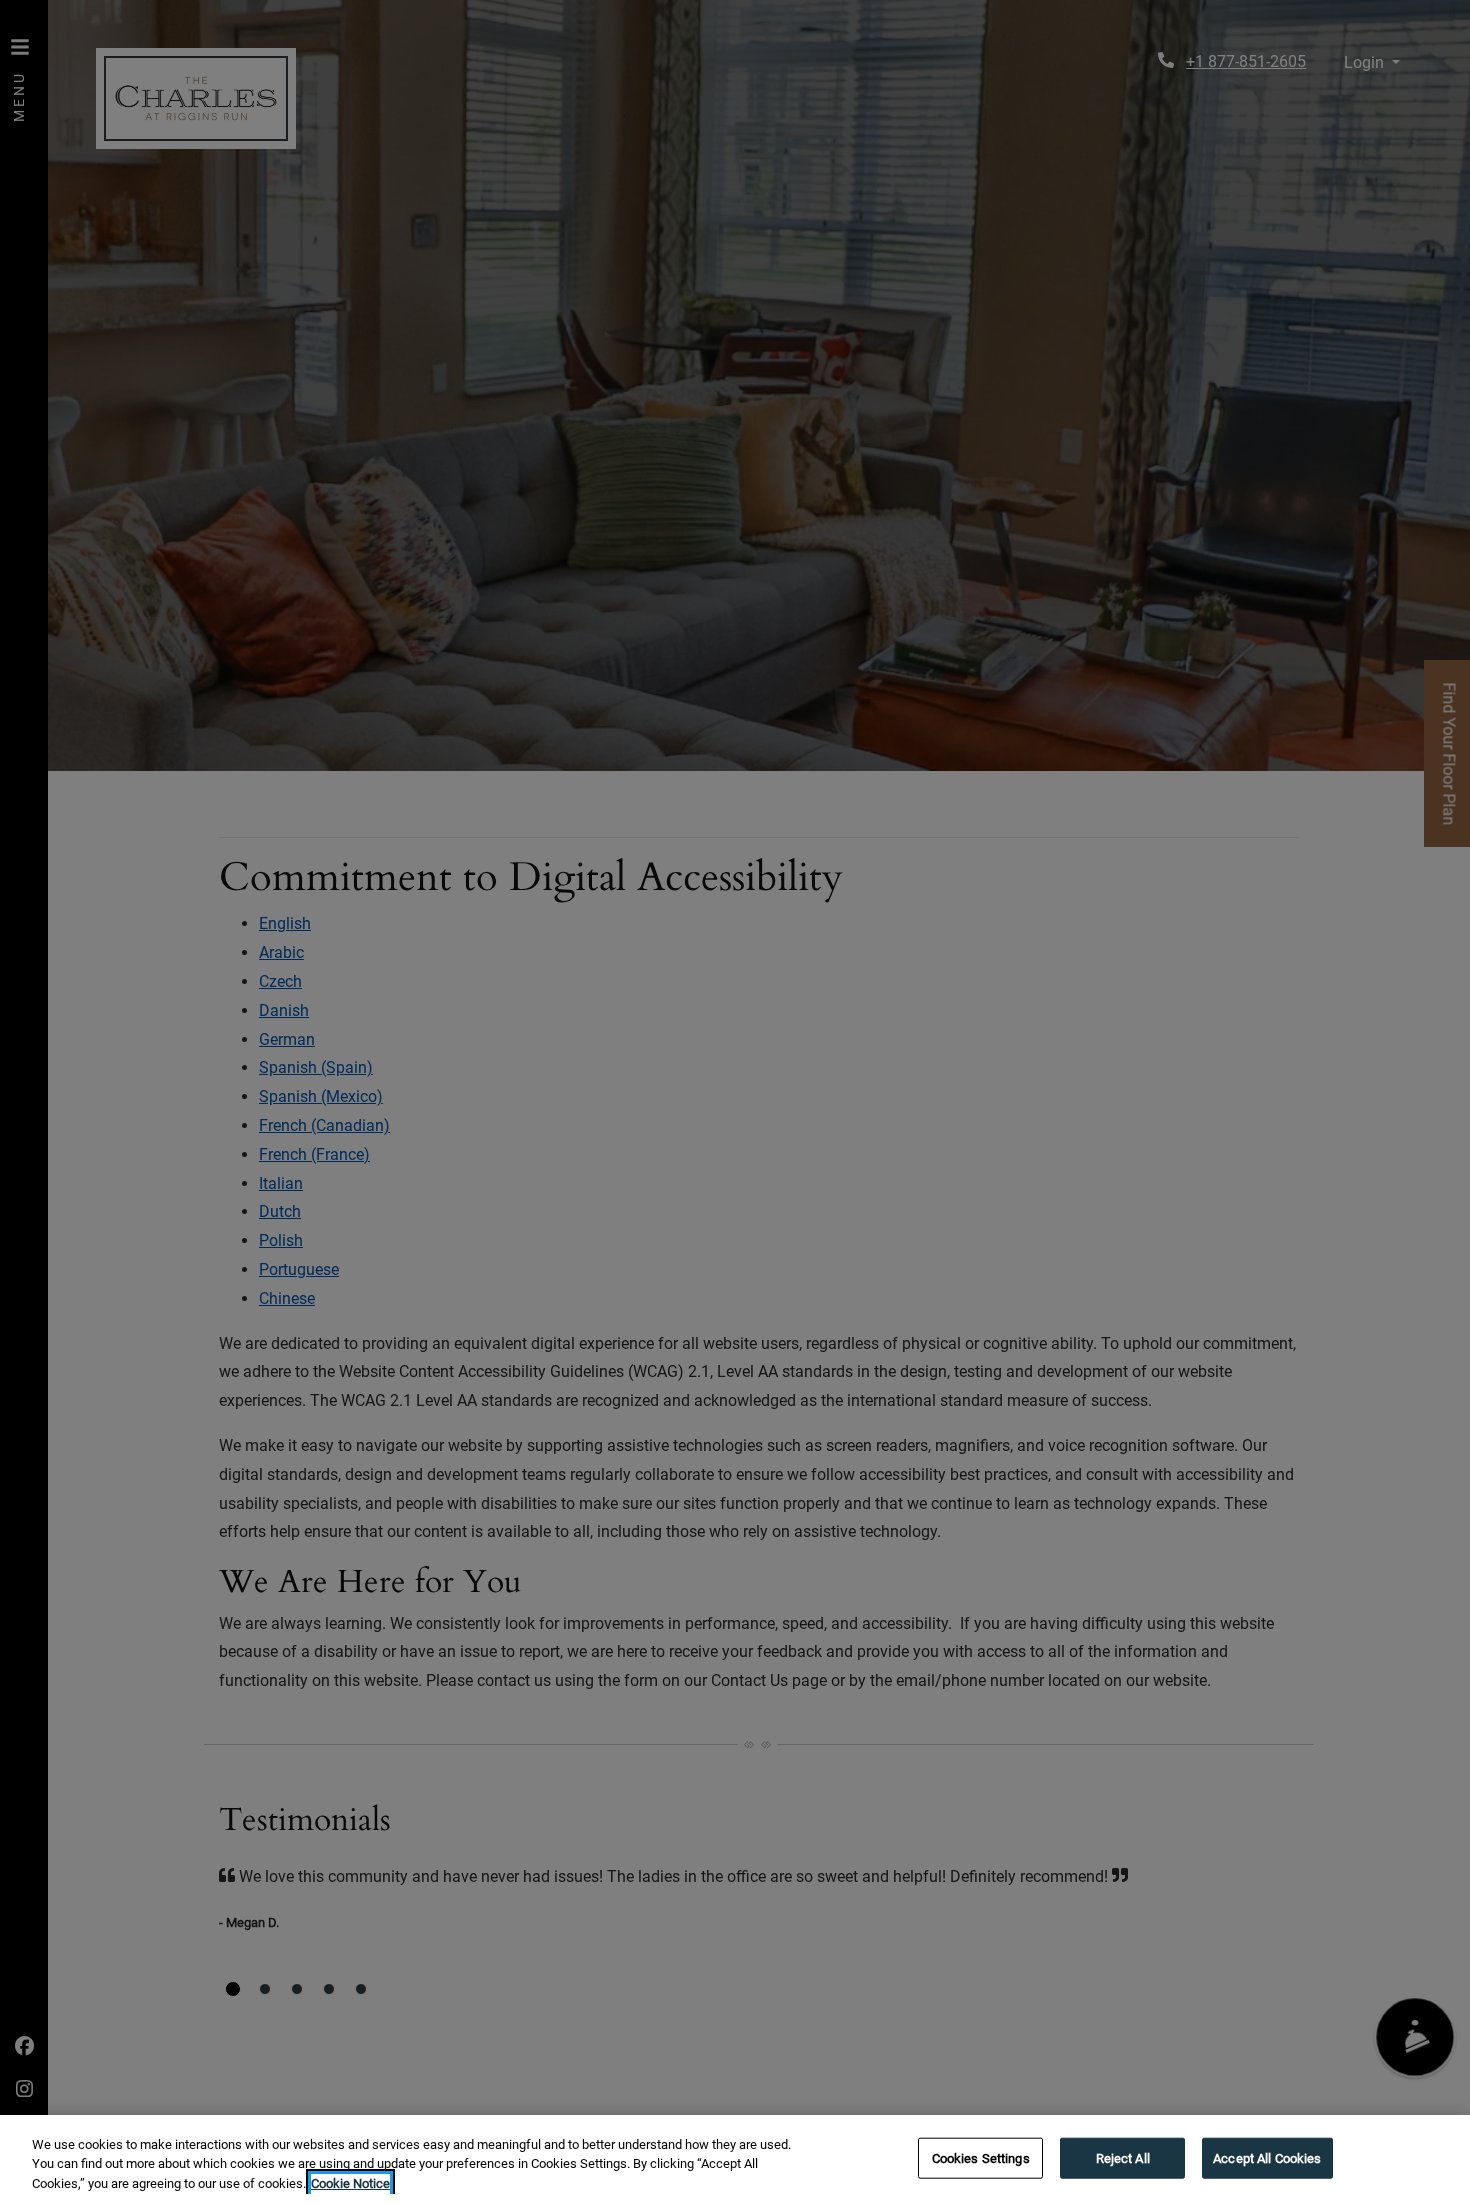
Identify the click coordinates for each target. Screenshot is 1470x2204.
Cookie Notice (350, 2183)
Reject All (1123, 2157)
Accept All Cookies (1267, 2157)
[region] (735, 2159)
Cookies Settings (981, 2157)
